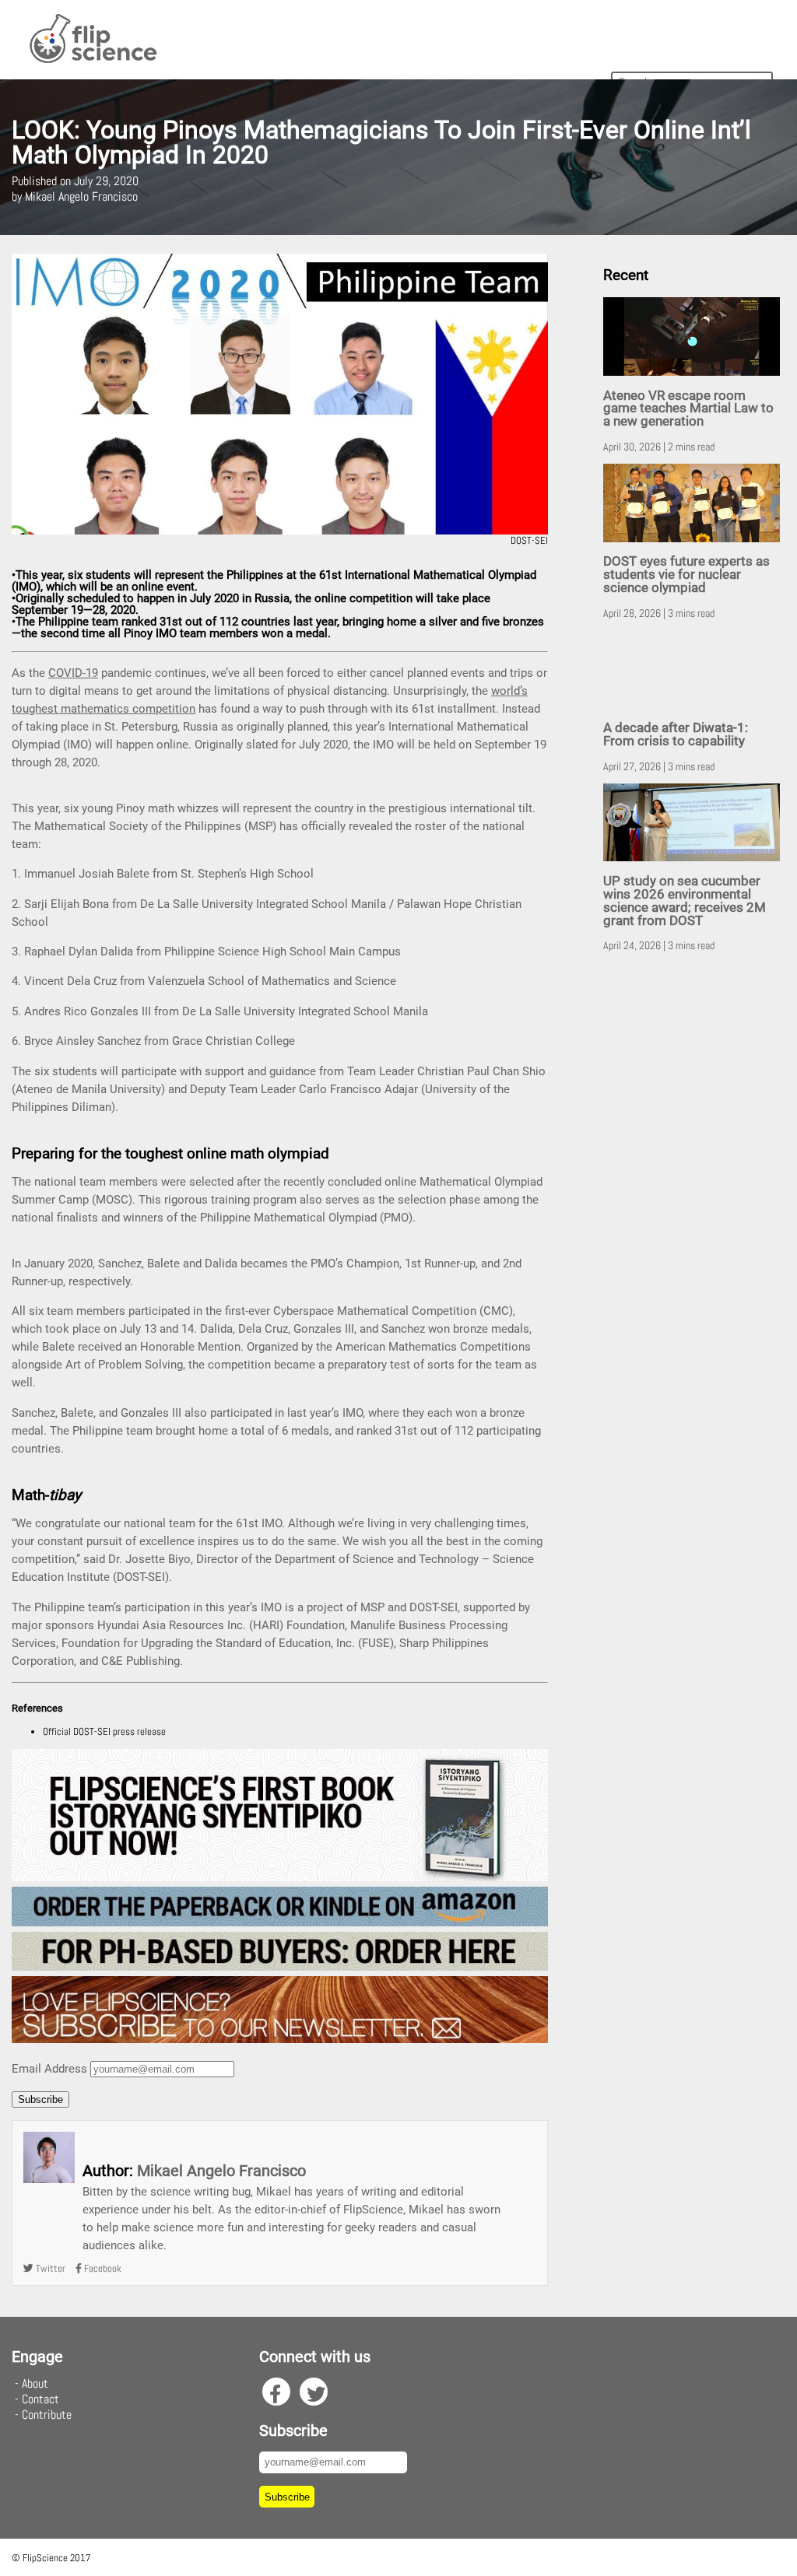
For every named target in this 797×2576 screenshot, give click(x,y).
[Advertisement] (694, 1208)
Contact (40, 2399)
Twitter (49, 2268)
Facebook (102, 2268)
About (35, 2383)
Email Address (49, 2069)
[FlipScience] (92, 60)
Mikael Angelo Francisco (221, 2171)
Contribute (47, 2415)
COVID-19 (73, 673)
